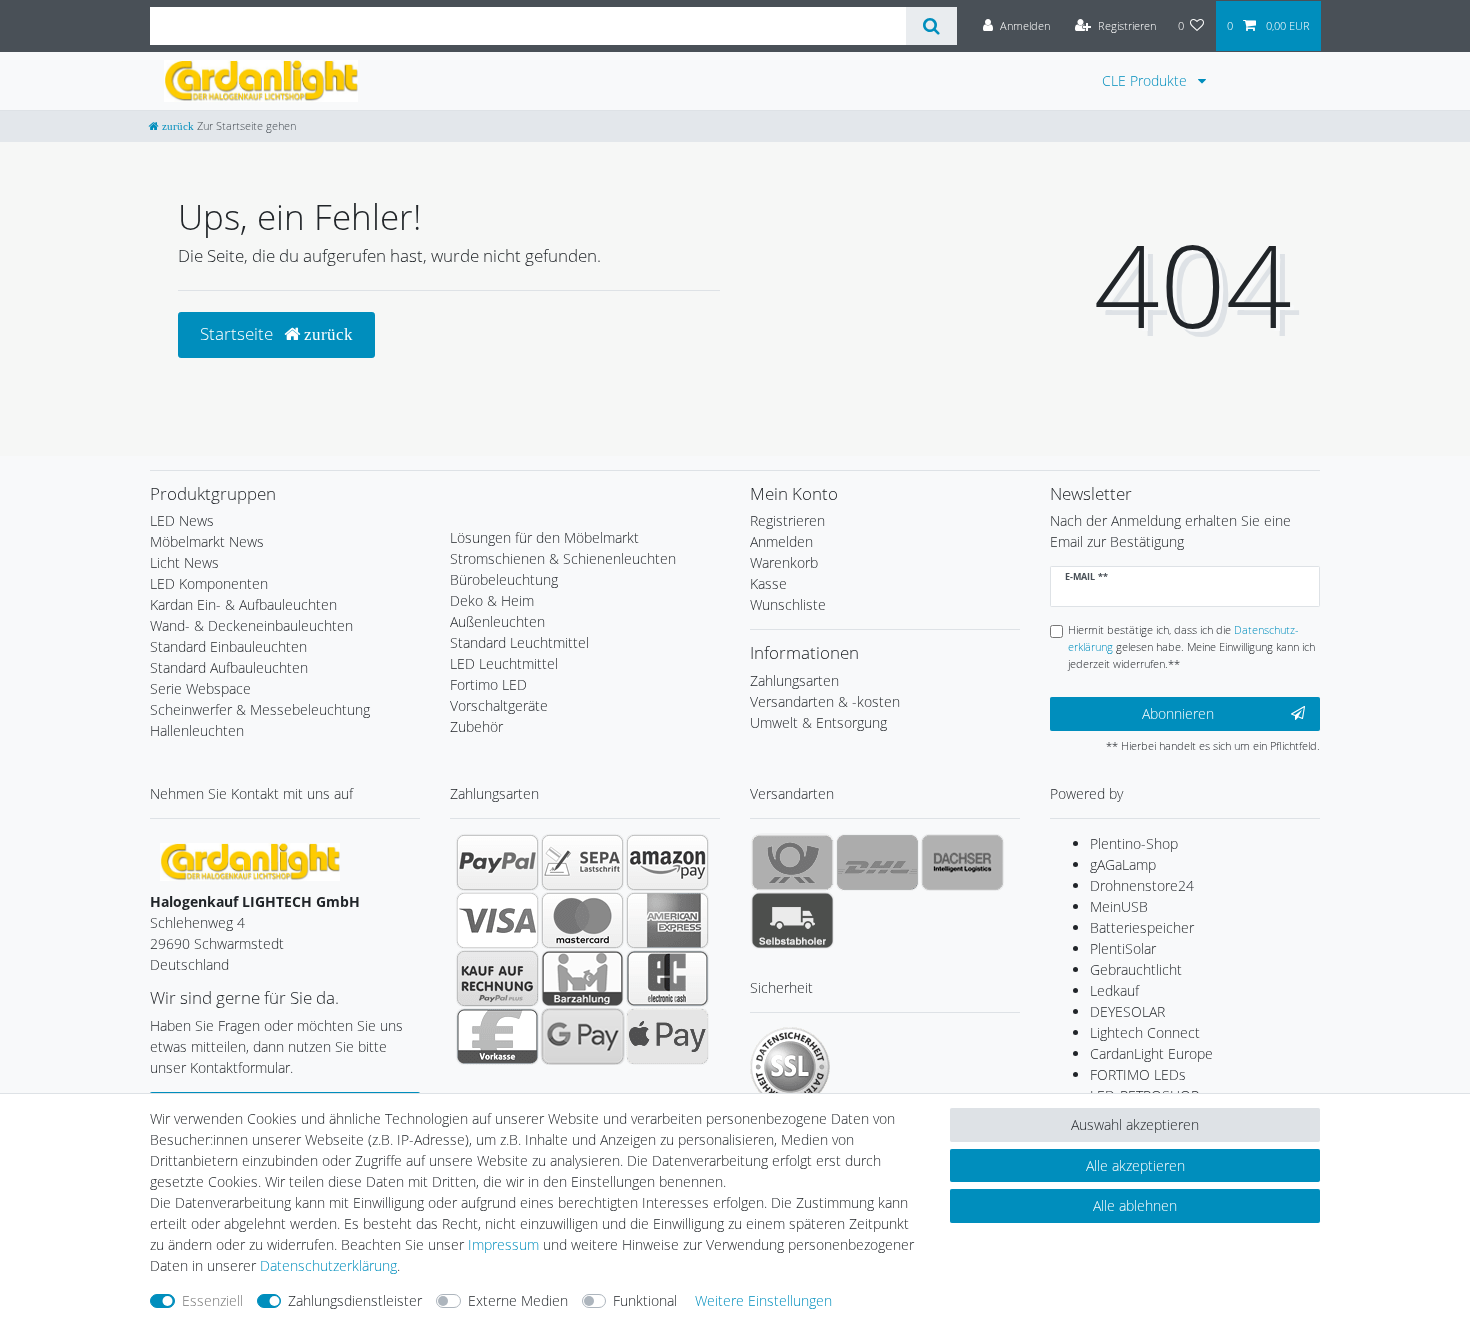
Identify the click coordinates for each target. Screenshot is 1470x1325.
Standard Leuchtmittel (519, 642)
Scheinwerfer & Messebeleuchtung (260, 709)
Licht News (184, 562)
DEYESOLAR (1127, 1011)
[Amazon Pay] (667, 862)
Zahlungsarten (794, 680)
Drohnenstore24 (1142, 885)
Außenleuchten (497, 621)
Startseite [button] (238, 333)
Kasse (768, 583)
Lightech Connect (1145, 1032)
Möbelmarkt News (207, 541)
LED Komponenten (209, 583)
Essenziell (212, 1300)
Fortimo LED (488, 684)
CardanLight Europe (1151, 1053)
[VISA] (497, 920)
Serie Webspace (200, 688)
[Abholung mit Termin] (792, 920)
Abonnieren (1178, 713)
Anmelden (781, 541)
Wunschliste (788, 604)
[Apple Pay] (667, 1036)
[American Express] (667, 920)
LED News (182, 520)
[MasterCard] (582, 920)
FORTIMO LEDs (1138, 1074)
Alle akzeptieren (1135, 1165)
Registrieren (787, 520)
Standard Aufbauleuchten (229, 667)
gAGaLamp (1123, 864)
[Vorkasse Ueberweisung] (497, 1036)
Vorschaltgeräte (499, 705)
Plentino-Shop (1134, 843)
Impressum (503, 1244)
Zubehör (476, 726)
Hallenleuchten (197, 730)
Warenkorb (784, 562)
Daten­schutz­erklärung (328, 1265)
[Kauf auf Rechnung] (497, 978)
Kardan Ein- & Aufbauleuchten (243, 604)
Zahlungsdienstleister (355, 1300)
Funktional (645, 1300)
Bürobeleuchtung (504, 579)
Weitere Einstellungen (763, 1300)
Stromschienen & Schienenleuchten (563, 558)
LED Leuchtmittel (504, 663)
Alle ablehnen (1135, 1205)
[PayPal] (497, 862)
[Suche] (931, 26)
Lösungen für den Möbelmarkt (544, 537)
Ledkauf (1114, 990)
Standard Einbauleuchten (228, 646)
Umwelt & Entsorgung (818, 722)
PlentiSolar (1123, 948)
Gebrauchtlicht (1136, 969)
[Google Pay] (582, 1036)
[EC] (667, 978)
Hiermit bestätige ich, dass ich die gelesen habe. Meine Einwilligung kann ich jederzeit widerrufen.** (1191, 646)
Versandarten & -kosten (825, 701)
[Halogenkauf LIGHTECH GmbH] (250, 860)
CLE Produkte (1146, 80)
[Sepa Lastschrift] (582, 862)
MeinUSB (1119, 906)
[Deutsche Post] (792, 862)
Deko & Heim (492, 600)
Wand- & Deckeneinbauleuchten (251, 625)
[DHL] (877, 862)
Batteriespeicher (1142, 927)
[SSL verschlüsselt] (790, 1067)
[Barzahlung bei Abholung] (582, 978)
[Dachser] (962, 862)
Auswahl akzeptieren (1135, 1124)
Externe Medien (518, 1300)
